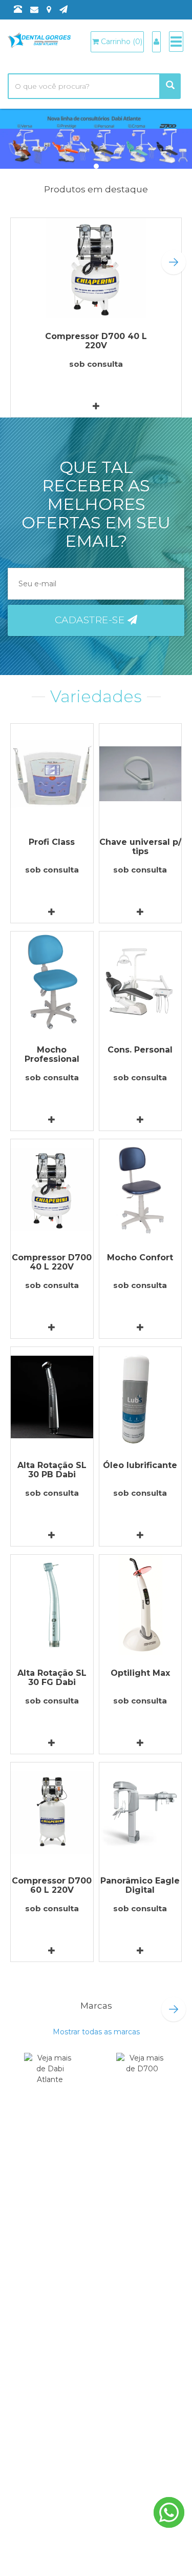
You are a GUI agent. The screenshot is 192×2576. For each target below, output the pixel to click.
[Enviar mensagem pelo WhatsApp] (169, 2512)
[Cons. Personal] (141, 982)
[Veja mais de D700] (142, 2077)
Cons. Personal (140, 1050)
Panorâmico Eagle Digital (140, 1885)
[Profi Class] (52, 774)
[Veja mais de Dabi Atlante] (50, 2077)
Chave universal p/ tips (140, 847)
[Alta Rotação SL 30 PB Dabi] (52, 1397)
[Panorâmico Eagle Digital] (141, 1812)
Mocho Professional (52, 1054)
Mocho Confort (140, 1257)
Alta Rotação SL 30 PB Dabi (52, 1470)
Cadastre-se (91, 620)
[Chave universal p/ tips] (141, 774)
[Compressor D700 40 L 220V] (96, 268)
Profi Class (52, 842)
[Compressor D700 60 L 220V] (52, 1812)
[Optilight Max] (141, 1605)
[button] (174, 262)
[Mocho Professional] (52, 982)
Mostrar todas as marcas (96, 2032)
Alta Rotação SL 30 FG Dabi (52, 1678)
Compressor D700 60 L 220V (52, 1885)
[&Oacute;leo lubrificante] (141, 1397)
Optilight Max (140, 1673)
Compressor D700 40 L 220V (96, 341)
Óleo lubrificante (140, 1465)
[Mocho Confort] (141, 1189)
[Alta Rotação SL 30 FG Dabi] (52, 1605)
